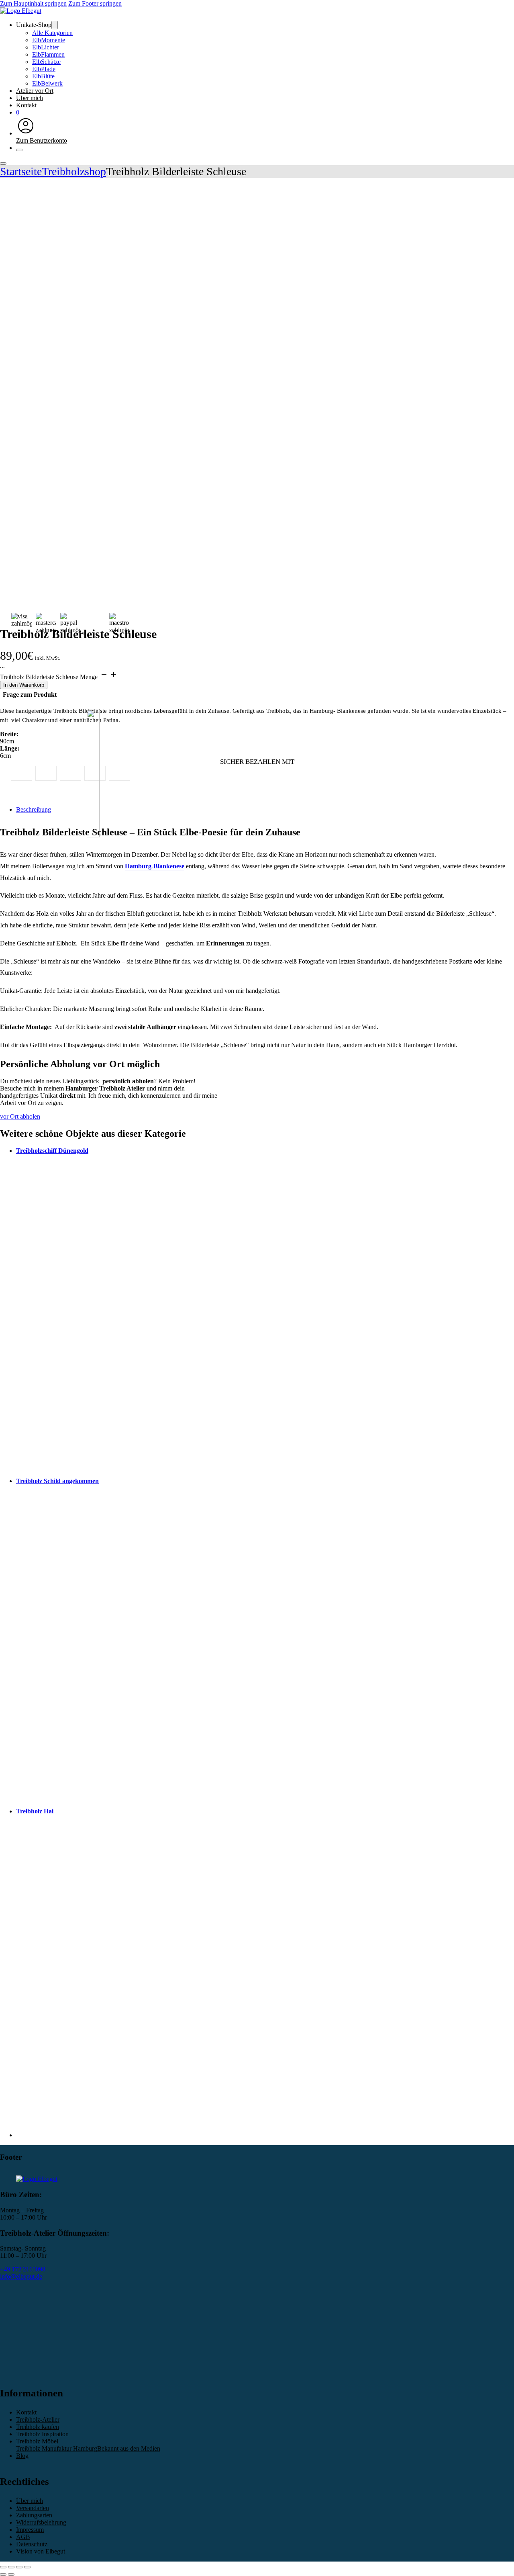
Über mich (30, 98)
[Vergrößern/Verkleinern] (3, 2567)
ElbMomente (49, 40)
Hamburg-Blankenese (155, 866)
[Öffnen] (3, 164)
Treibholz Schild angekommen (57, 1481)
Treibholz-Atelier (38, 2419)
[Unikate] (55, 25)
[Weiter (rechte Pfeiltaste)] (11, 2574)
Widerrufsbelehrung (41, 2522)
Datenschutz (32, 2544)
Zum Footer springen (95, 3)
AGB (23, 2537)
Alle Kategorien (52, 33)
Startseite (21, 171)
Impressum (30, 2530)
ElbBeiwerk (47, 83)
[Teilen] (19, 2567)
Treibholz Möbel (37, 2441)
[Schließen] (19, 150)
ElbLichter (46, 47)
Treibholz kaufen (38, 2427)
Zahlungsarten (34, 2515)
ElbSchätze (46, 62)
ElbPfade (44, 69)
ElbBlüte (43, 76)
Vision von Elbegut (41, 2551)
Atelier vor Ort (35, 91)
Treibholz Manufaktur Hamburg (57, 2448)
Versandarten (33, 2508)
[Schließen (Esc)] (27, 2567)
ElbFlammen (48, 54)
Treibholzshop (74, 171)
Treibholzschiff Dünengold (52, 1151)
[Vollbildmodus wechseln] (11, 2567)
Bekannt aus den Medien (129, 2448)
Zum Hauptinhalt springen (33, 3)
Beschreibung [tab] (34, 809)
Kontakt (26, 105)
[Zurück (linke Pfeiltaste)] (3, 2574)
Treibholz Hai (35, 1811)
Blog (22, 2456)
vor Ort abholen (20, 1116)
